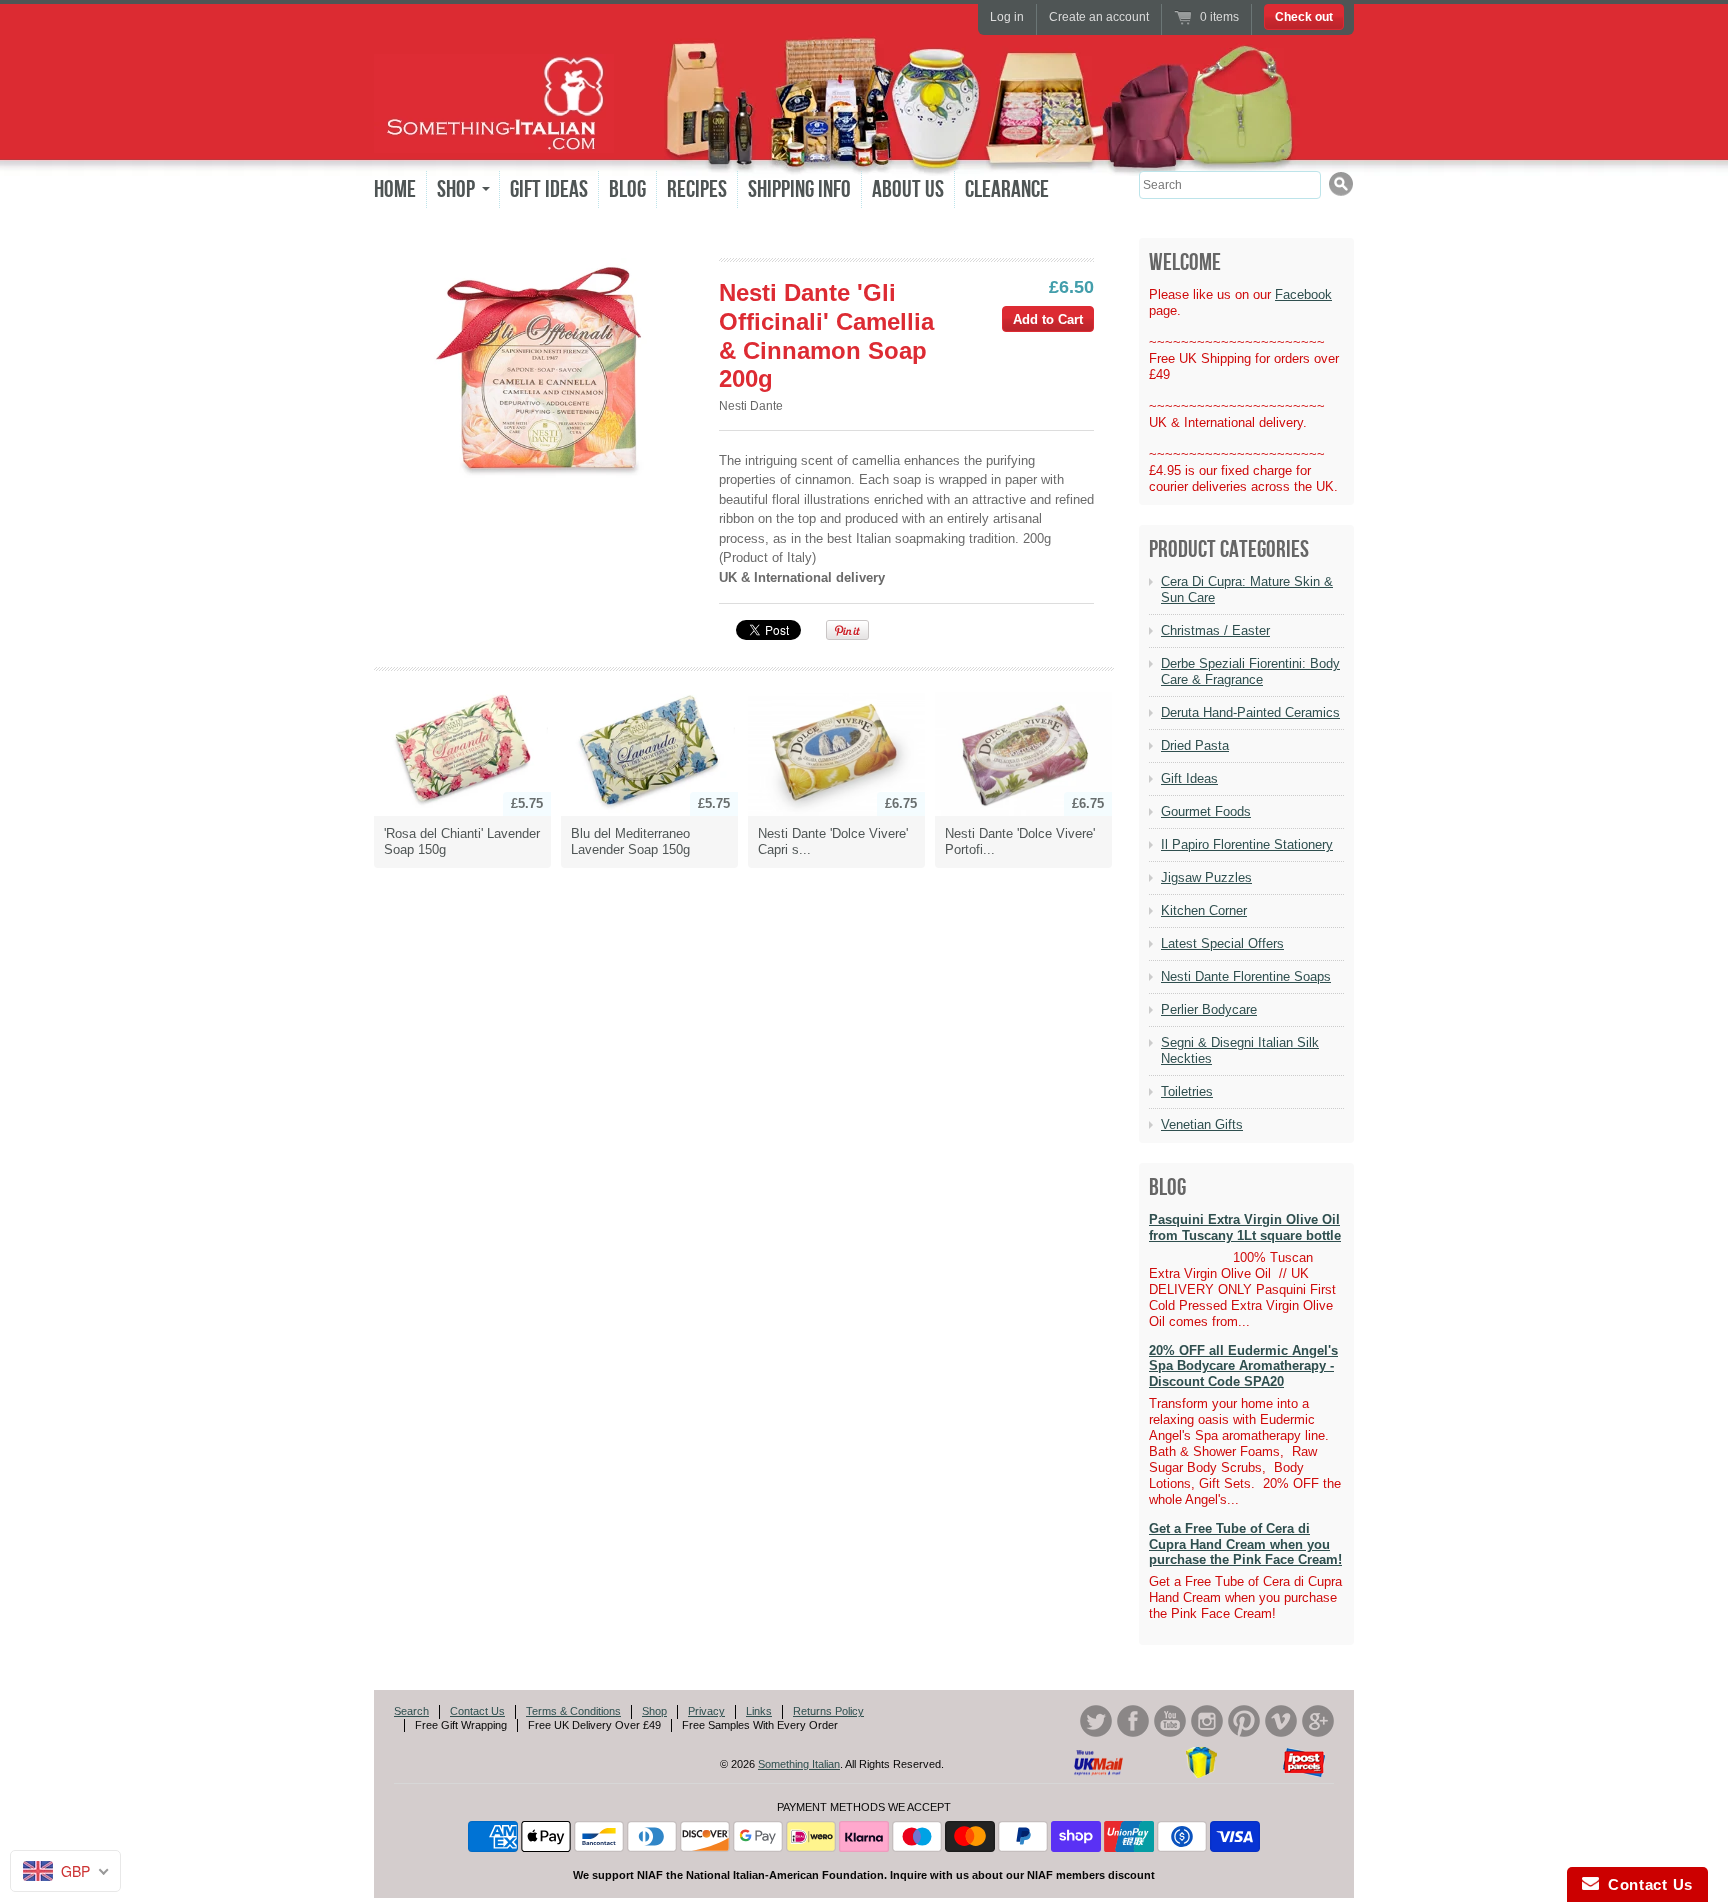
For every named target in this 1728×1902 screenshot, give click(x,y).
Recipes (697, 189)
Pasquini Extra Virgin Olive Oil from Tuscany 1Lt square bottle (1245, 1227)
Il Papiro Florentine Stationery (1247, 844)
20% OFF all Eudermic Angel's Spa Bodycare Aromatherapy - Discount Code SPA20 (1243, 1366)
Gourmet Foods (1206, 811)
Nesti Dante (751, 406)
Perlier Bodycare (1209, 1009)
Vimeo (1281, 1721)
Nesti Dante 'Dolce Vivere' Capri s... (833, 841)
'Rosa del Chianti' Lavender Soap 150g (462, 841)
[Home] (494, 138)
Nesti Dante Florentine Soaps (1246, 976)
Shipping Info (799, 189)
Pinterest (1244, 1721)
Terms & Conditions (573, 1711)
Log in (1007, 17)
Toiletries (1187, 1091)
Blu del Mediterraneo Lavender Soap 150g (630, 841)
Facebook (1303, 294)
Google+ (1318, 1721)
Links (759, 1711)
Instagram (1207, 1721)
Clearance (1007, 189)
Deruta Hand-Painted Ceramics (1250, 712)
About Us (908, 189)
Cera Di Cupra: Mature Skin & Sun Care (1247, 589)
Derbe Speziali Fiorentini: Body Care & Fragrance (1250, 671)
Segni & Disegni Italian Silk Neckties (1240, 1050)
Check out (1304, 17)
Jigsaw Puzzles (1206, 877)
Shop (654, 1711)
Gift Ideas (549, 189)
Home (395, 189)
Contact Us (477, 1711)
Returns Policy (828, 1711)
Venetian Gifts (1202, 1124)
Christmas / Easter (1215, 630)
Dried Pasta (1195, 745)
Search (411, 1711)
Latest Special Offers (1222, 943)
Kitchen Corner (1204, 910)
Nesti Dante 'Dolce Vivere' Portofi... (1020, 841)
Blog (627, 189)
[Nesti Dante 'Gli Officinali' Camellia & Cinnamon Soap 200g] (545, 371)
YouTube (1170, 1721)
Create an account (1099, 17)
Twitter (1096, 1721)
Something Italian (799, 1764)
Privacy (706, 1711)
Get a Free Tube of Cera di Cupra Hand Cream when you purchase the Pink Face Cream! (1245, 1544)
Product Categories (1229, 549)
